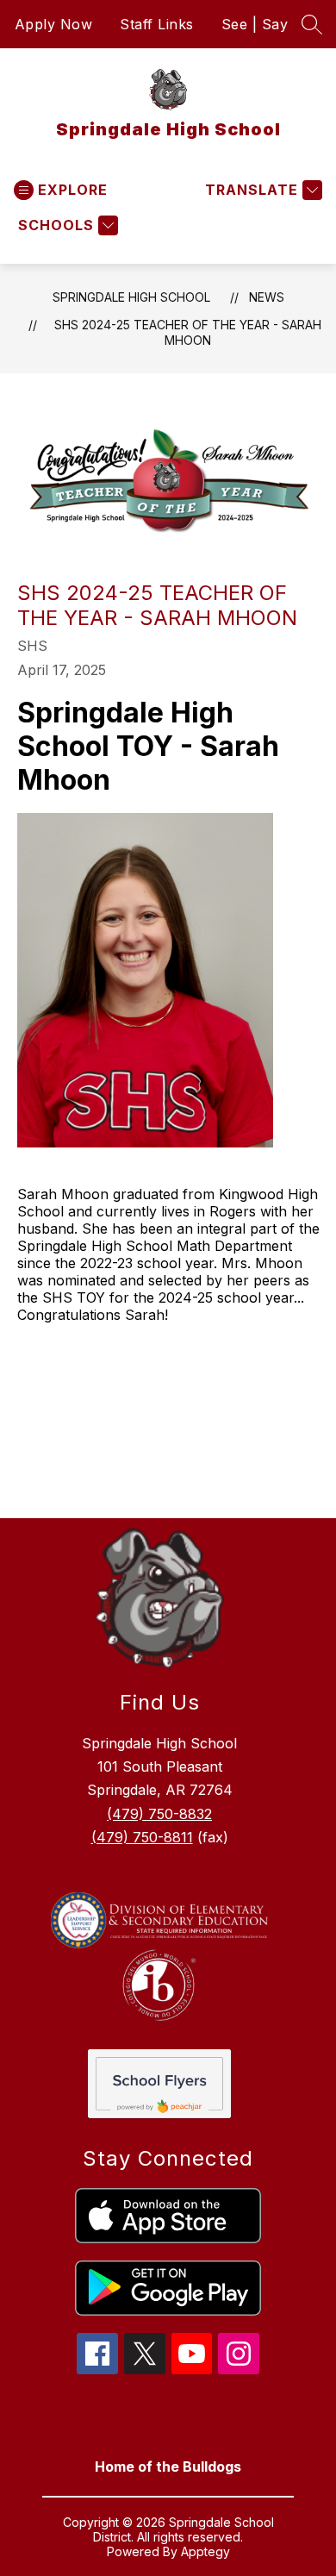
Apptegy (205, 2551)
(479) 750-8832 (159, 1814)
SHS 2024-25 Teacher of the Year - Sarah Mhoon (188, 332)
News (267, 297)
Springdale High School (131, 297)
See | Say (255, 24)
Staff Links (157, 24)
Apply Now (54, 24)
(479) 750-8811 (142, 1837)
